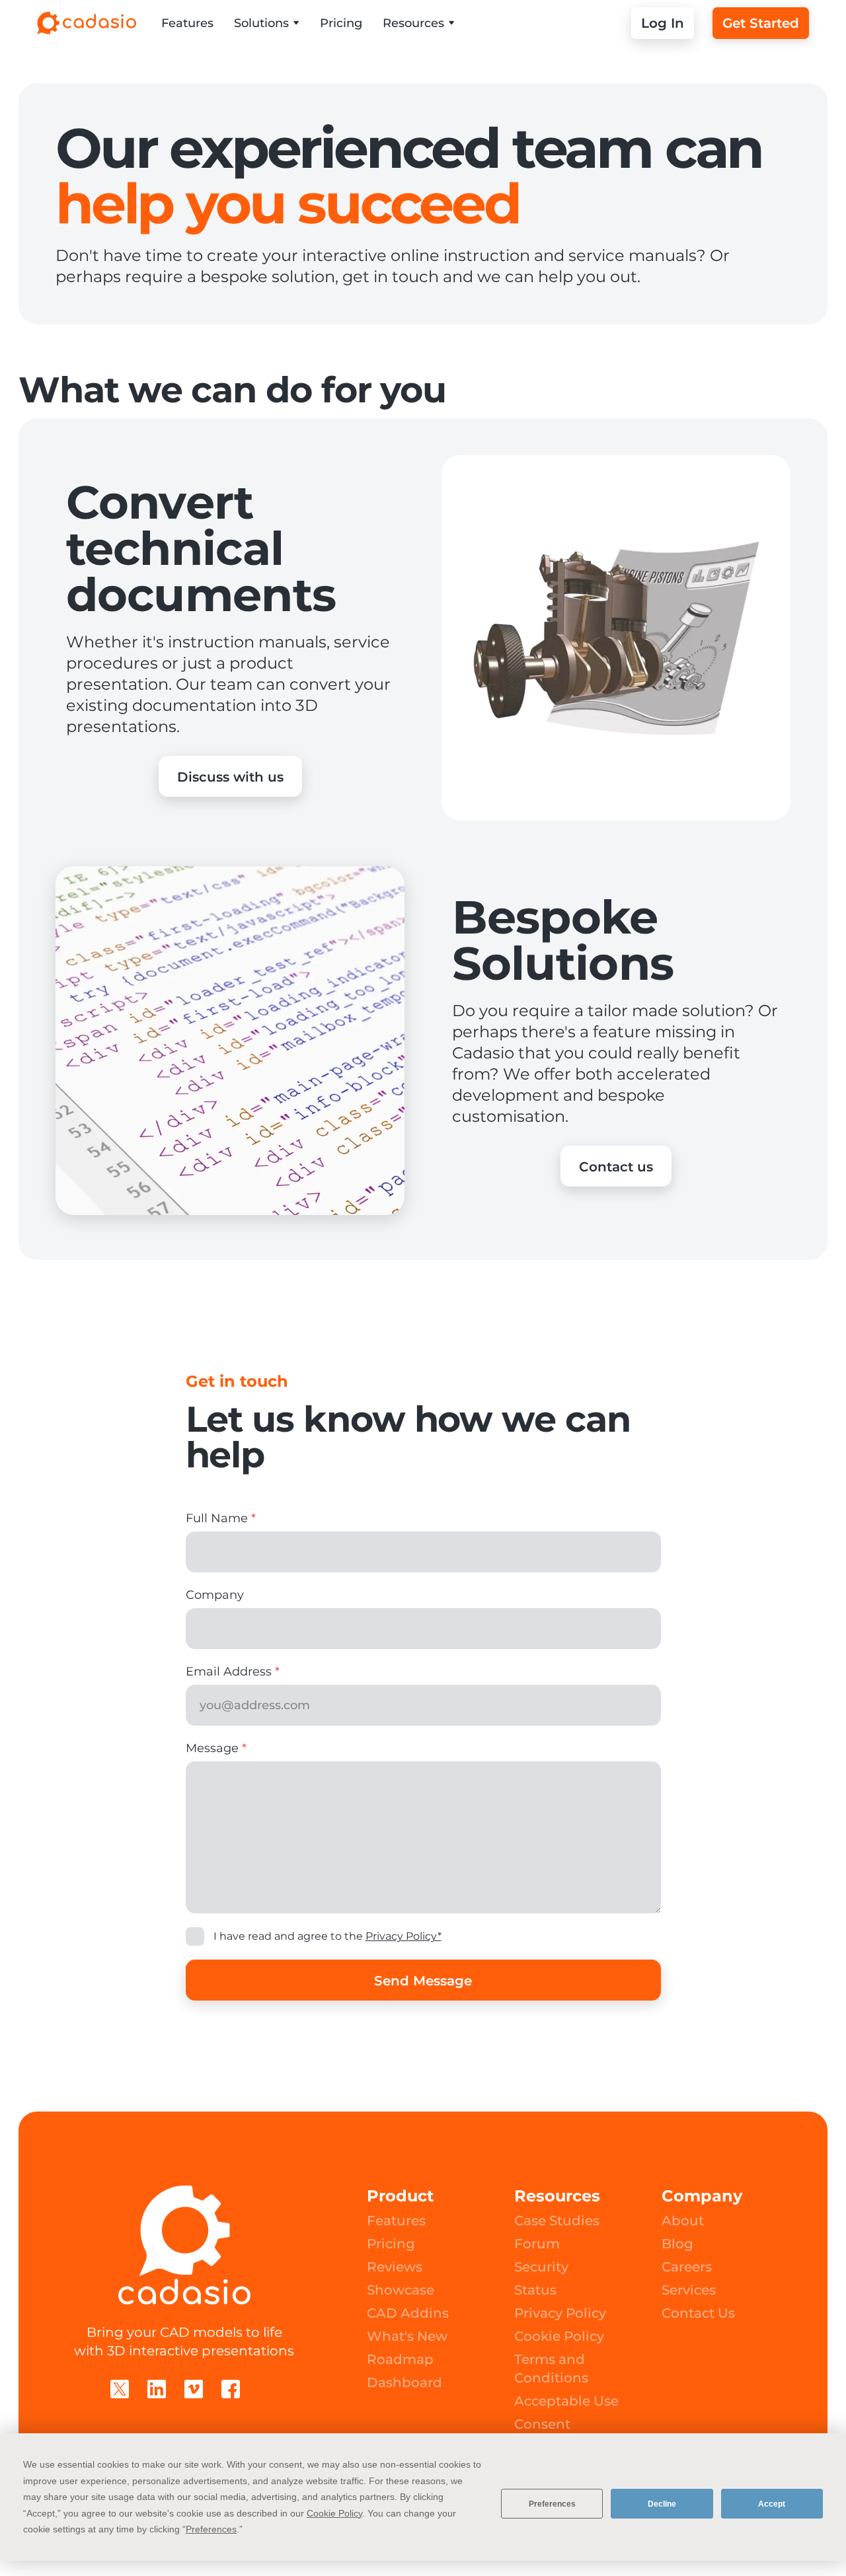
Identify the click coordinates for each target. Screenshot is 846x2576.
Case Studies (557, 2221)
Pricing (341, 23)
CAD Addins (408, 2313)
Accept (772, 2504)
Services (689, 2290)
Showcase (401, 2290)
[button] (267, 23)
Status (535, 2290)
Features (187, 23)
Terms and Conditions (551, 2369)
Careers (687, 2267)
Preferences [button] (211, 2529)
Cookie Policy (559, 2336)
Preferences (552, 2504)
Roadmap (400, 2359)
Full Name (221, 1518)
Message (216, 1748)
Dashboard (404, 2382)
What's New (407, 2336)
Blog (677, 2244)
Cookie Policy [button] (334, 2513)
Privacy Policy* (404, 1936)
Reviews (395, 2267)
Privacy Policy (560, 2313)
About (683, 2221)
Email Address (233, 1672)
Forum (537, 2244)
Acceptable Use (566, 2401)
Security (541, 2267)
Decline (662, 2504)
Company (215, 1595)
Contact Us (698, 2313)
